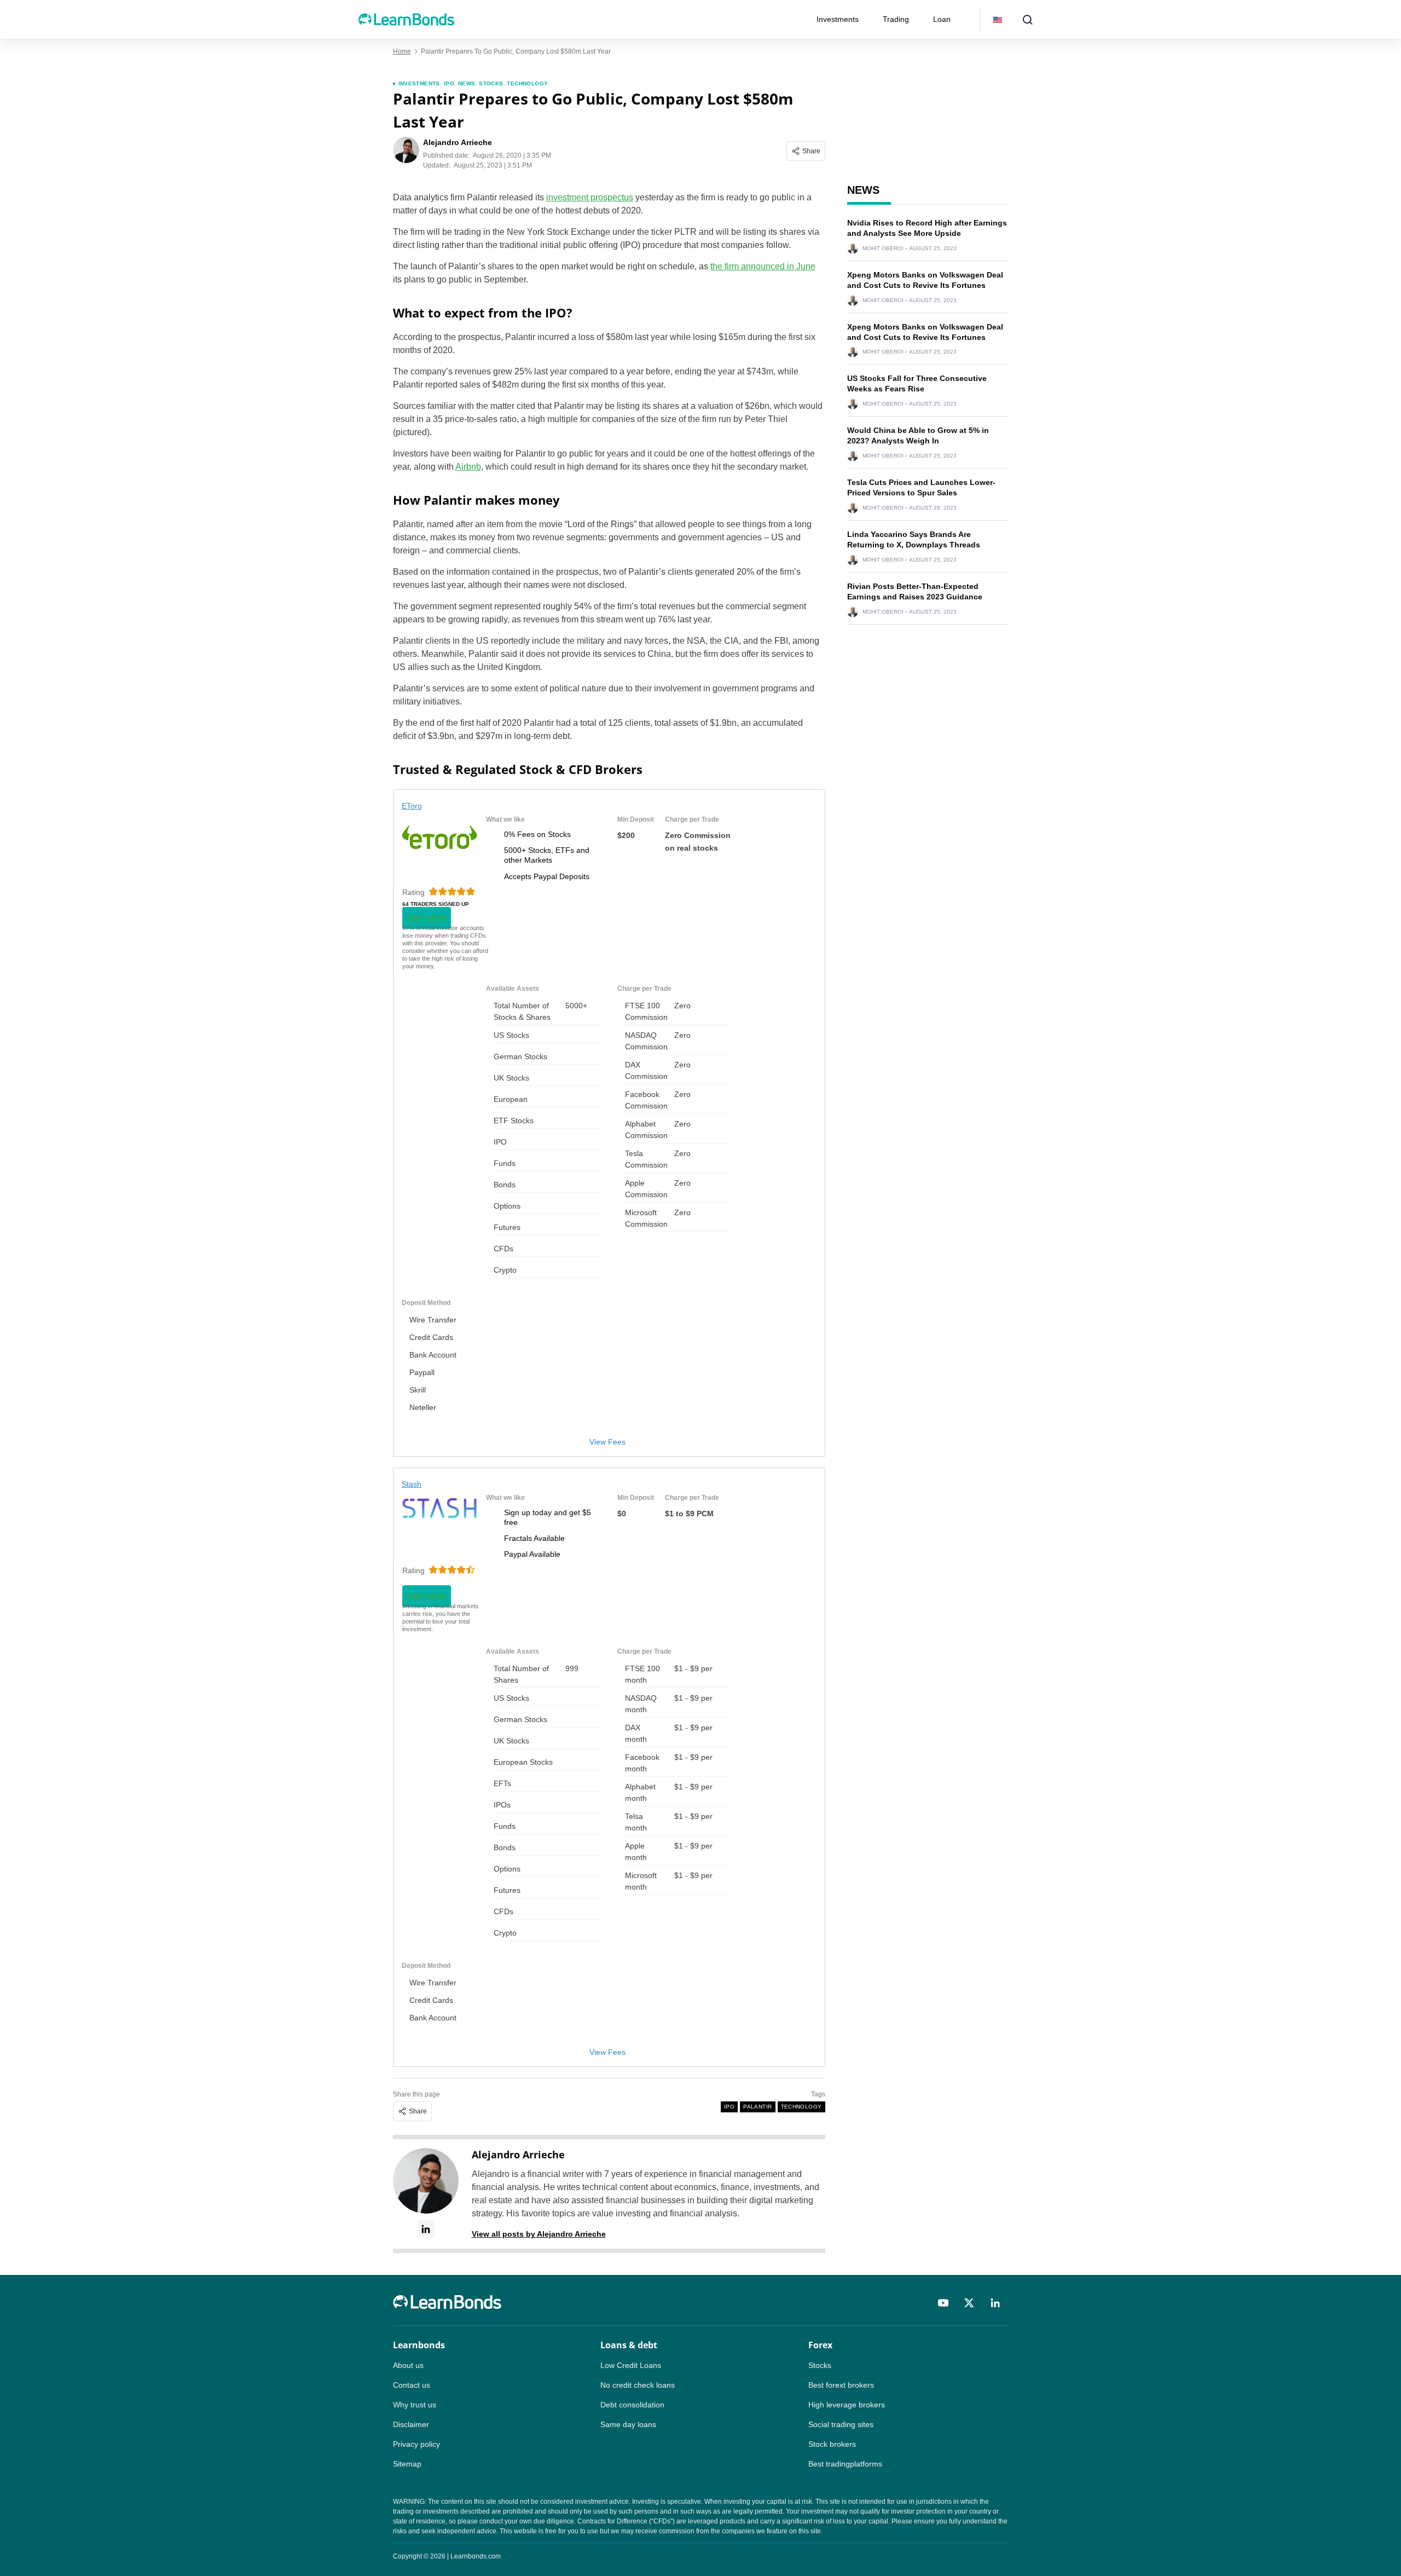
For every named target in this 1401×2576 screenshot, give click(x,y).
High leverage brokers (847, 2405)
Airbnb (468, 467)
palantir (757, 2107)
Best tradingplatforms (845, 2464)
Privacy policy (416, 2444)
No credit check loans (638, 2385)
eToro (412, 806)
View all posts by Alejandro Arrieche (539, 2234)
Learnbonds (419, 2345)
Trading (896, 19)
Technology (527, 83)
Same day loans (628, 2424)
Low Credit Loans (631, 2365)
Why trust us (415, 2405)
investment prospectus (590, 197)
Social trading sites (841, 2424)
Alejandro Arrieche (518, 2155)
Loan (942, 19)
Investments (838, 19)
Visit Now (427, 918)
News (467, 83)
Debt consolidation (632, 2405)
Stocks (491, 83)
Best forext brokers (841, 2385)
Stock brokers (832, 2444)
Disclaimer (411, 2424)
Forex (820, 2345)
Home (402, 51)
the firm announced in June (763, 266)
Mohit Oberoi (883, 249)
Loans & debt (629, 2345)
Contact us (412, 2385)
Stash (412, 1484)
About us (408, 2365)
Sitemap (407, 2464)
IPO (449, 83)
